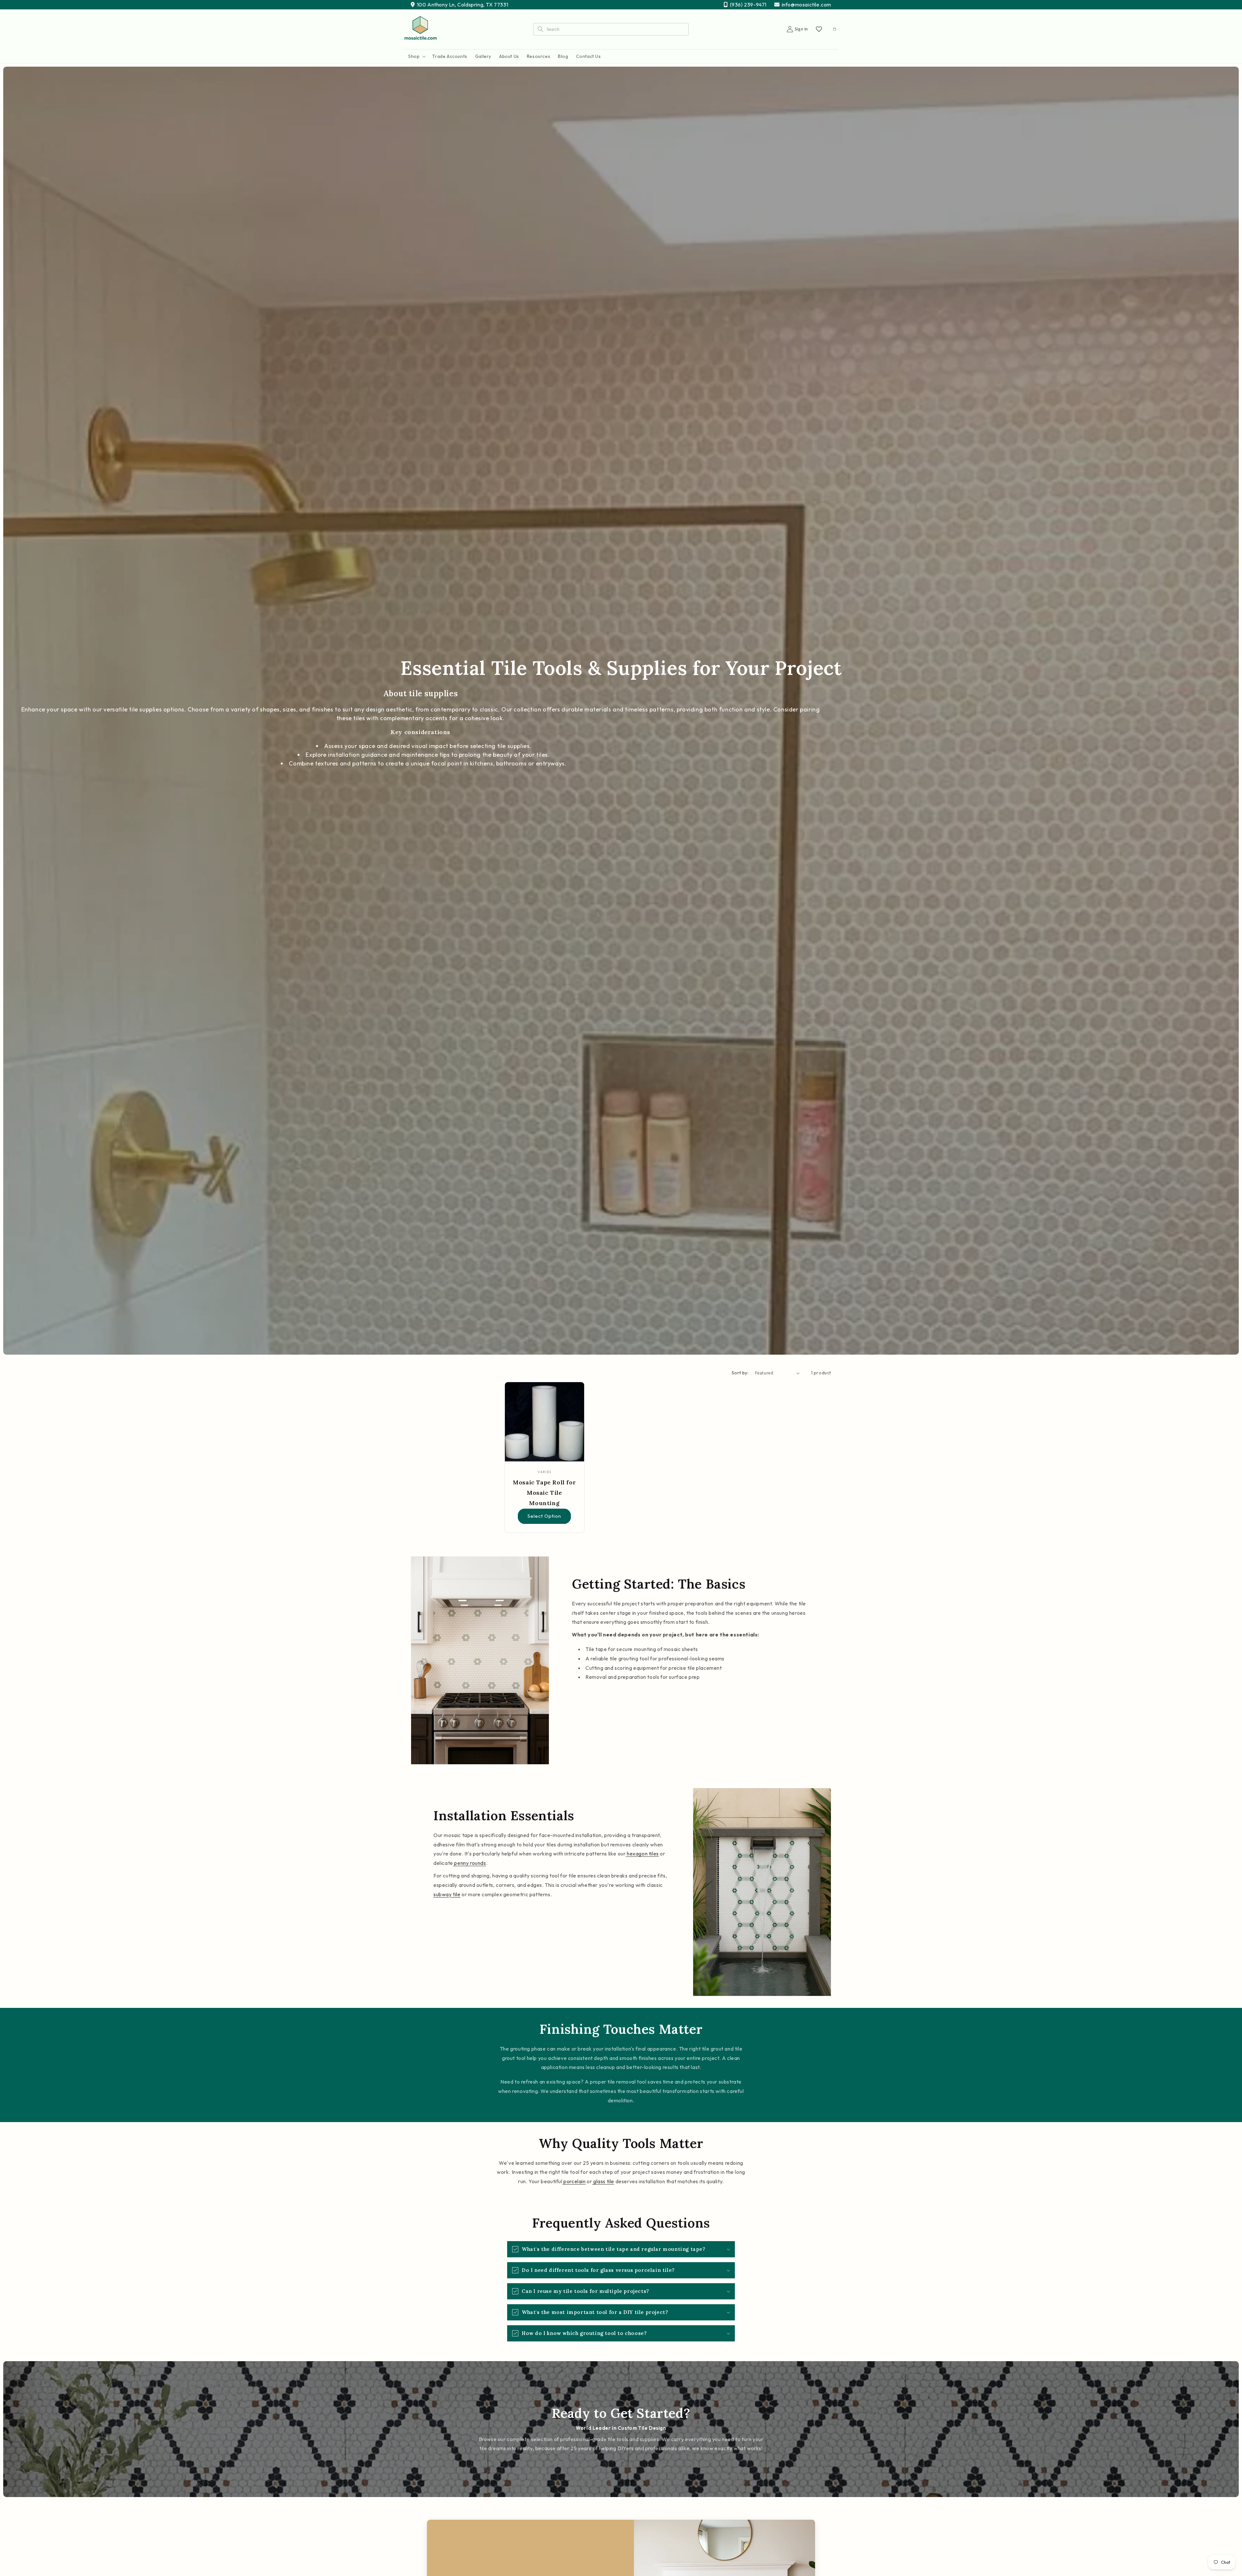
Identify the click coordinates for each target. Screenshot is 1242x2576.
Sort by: (740, 1373)
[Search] (540, 29)
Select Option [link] (544, 1516)
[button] (416, 56)
